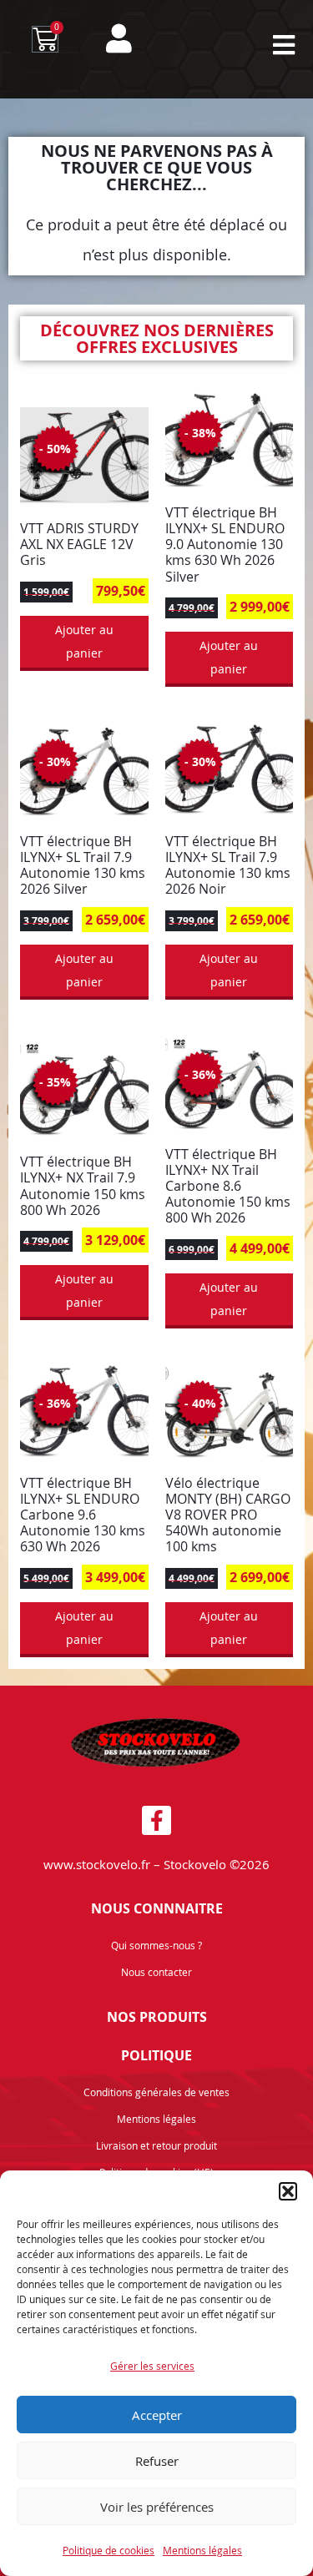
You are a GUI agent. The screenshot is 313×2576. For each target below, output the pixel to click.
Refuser (157, 2461)
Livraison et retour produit (156, 2145)
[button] (288, 2191)
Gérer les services (152, 2366)
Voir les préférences (157, 2507)
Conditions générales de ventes (156, 2092)
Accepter (157, 2415)
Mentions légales (202, 2550)
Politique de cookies (109, 2550)
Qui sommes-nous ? (156, 1945)
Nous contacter (156, 1972)
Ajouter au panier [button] (84, 641)
